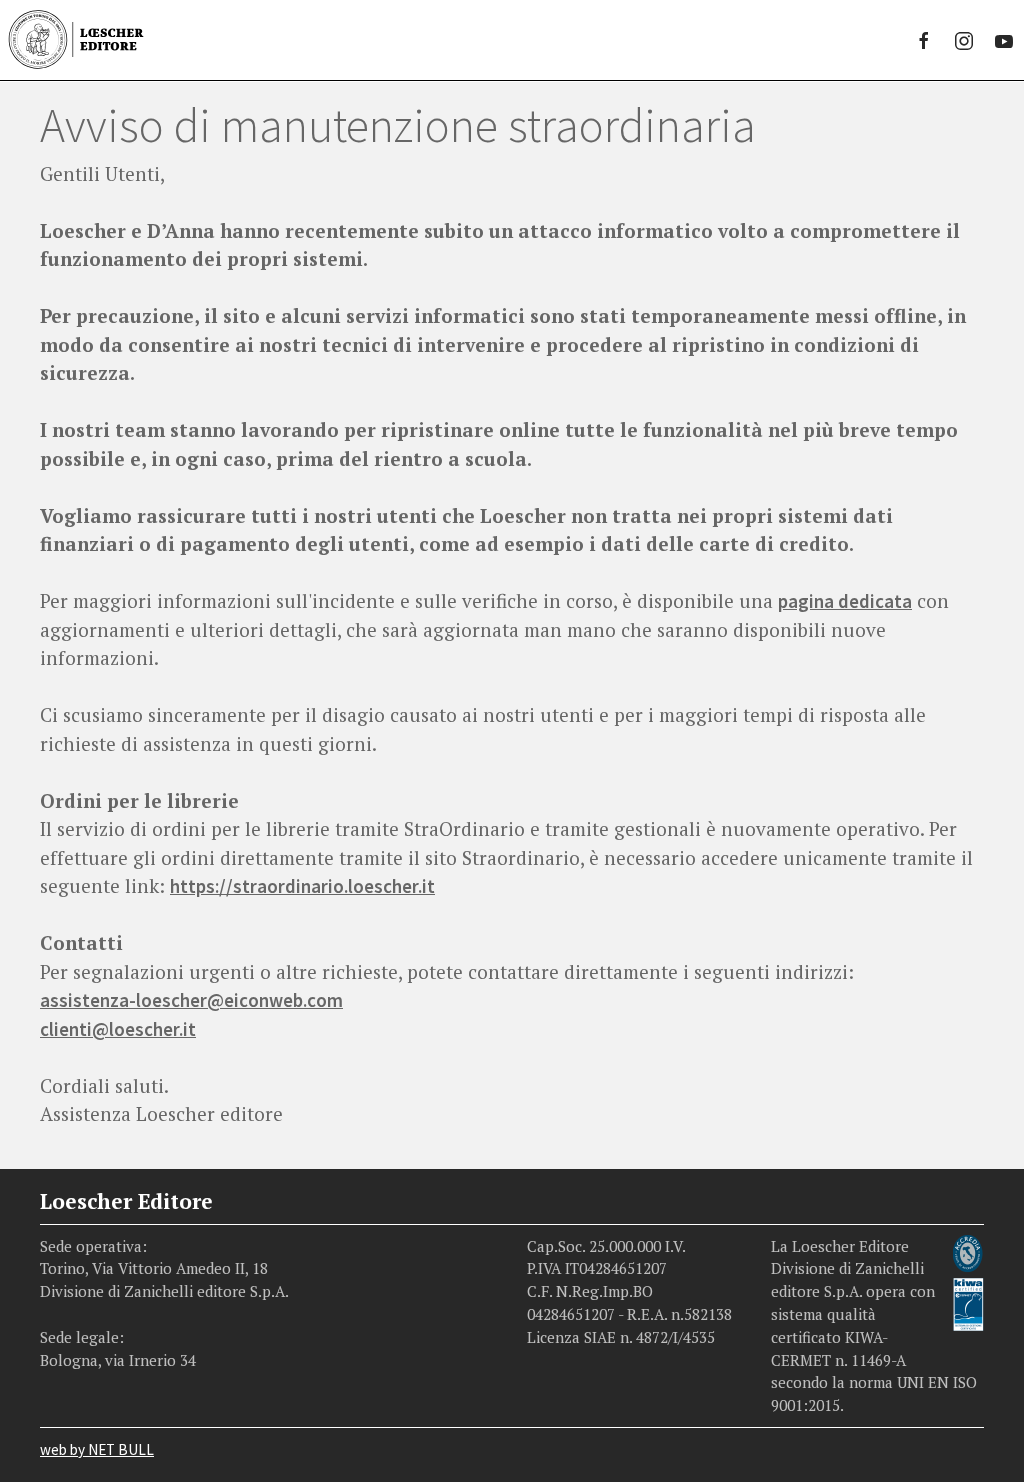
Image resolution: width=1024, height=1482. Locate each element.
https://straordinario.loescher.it (302, 886)
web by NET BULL (97, 1449)
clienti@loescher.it (118, 1029)
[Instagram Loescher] (964, 40)
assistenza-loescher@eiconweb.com (191, 1000)
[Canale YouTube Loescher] (1004, 40)
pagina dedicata (845, 601)
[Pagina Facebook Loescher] (924, 40)
